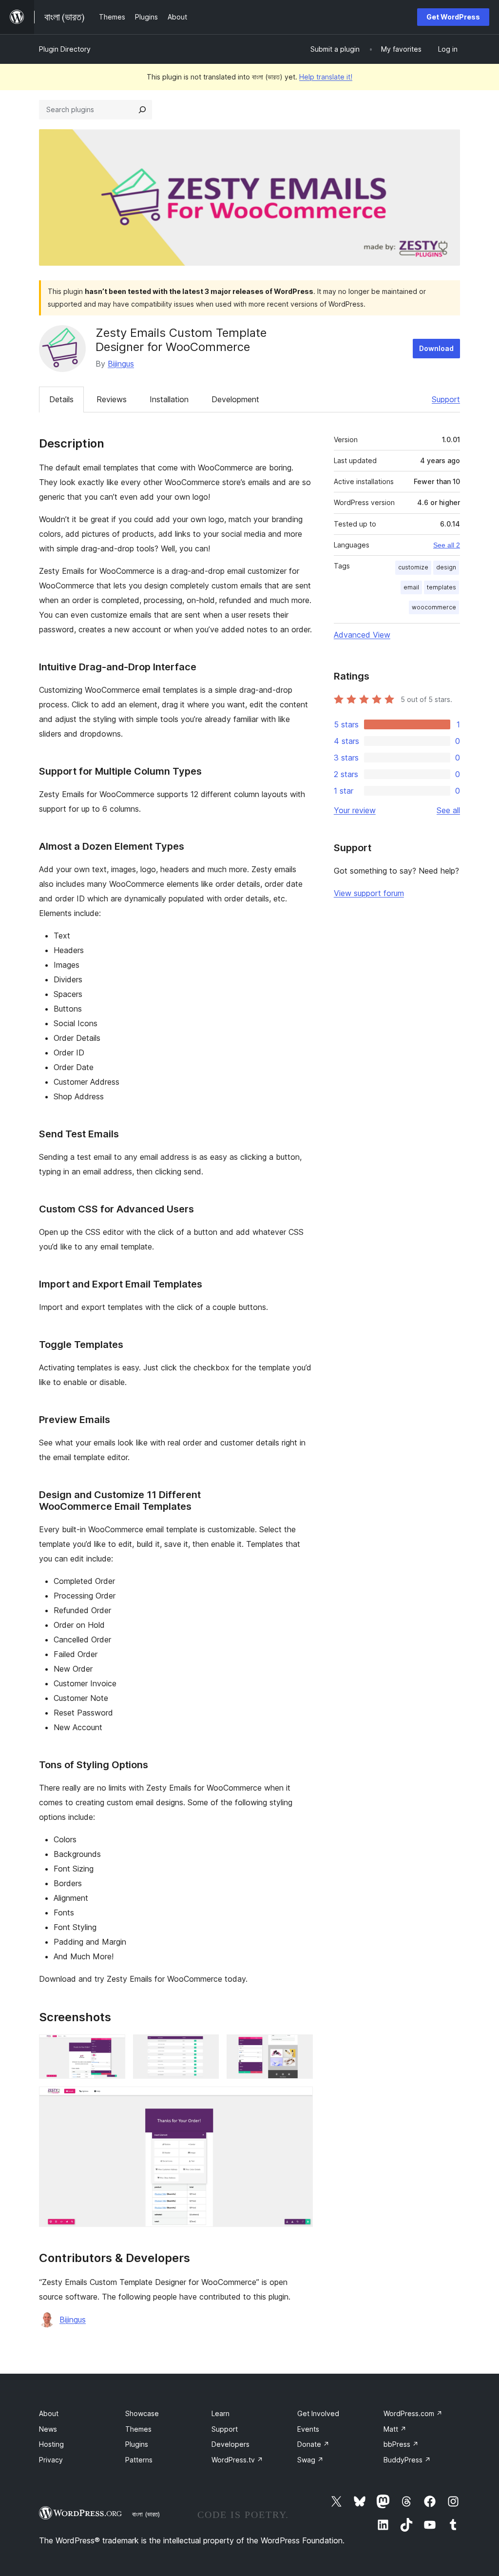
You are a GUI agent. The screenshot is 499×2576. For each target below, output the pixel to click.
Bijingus (121, 364)
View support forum (369, 893)
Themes (138, 2429)
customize (413, 567)
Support (446, 399)
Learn (221, 2413)
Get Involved (318, 2413)
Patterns (139, 2460)
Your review (355, 810)
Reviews (112, 399)
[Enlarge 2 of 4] (206, 2048)
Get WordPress (453, 17)
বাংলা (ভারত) (146, 2514)
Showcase (142, 2413)
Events (308, 2429)
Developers (230, 2444)
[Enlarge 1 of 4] (112, 2048)
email (411, 587)
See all (448, 810)
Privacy (51, 2460)
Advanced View (362, 635)
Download (436, 348)
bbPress (401, 2444)
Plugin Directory (65, 49)
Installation (169, 399)
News (48, 2429)
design (446, 567)
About (49, 2413)
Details (61, 399)
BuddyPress (407, 2460)
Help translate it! (326, 77)
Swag (310, 2460)
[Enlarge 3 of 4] (300, 2048)
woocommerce (434, 607)
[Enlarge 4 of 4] (300, 2100)
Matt (395, 2429)
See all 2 (447, 545)
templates (441, 587)
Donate (313, 2444)
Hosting (51, 2444)
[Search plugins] (142, 110)
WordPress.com (413, 2413)
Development (235, 399)
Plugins (137, 2444)
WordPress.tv (237, 2460)
